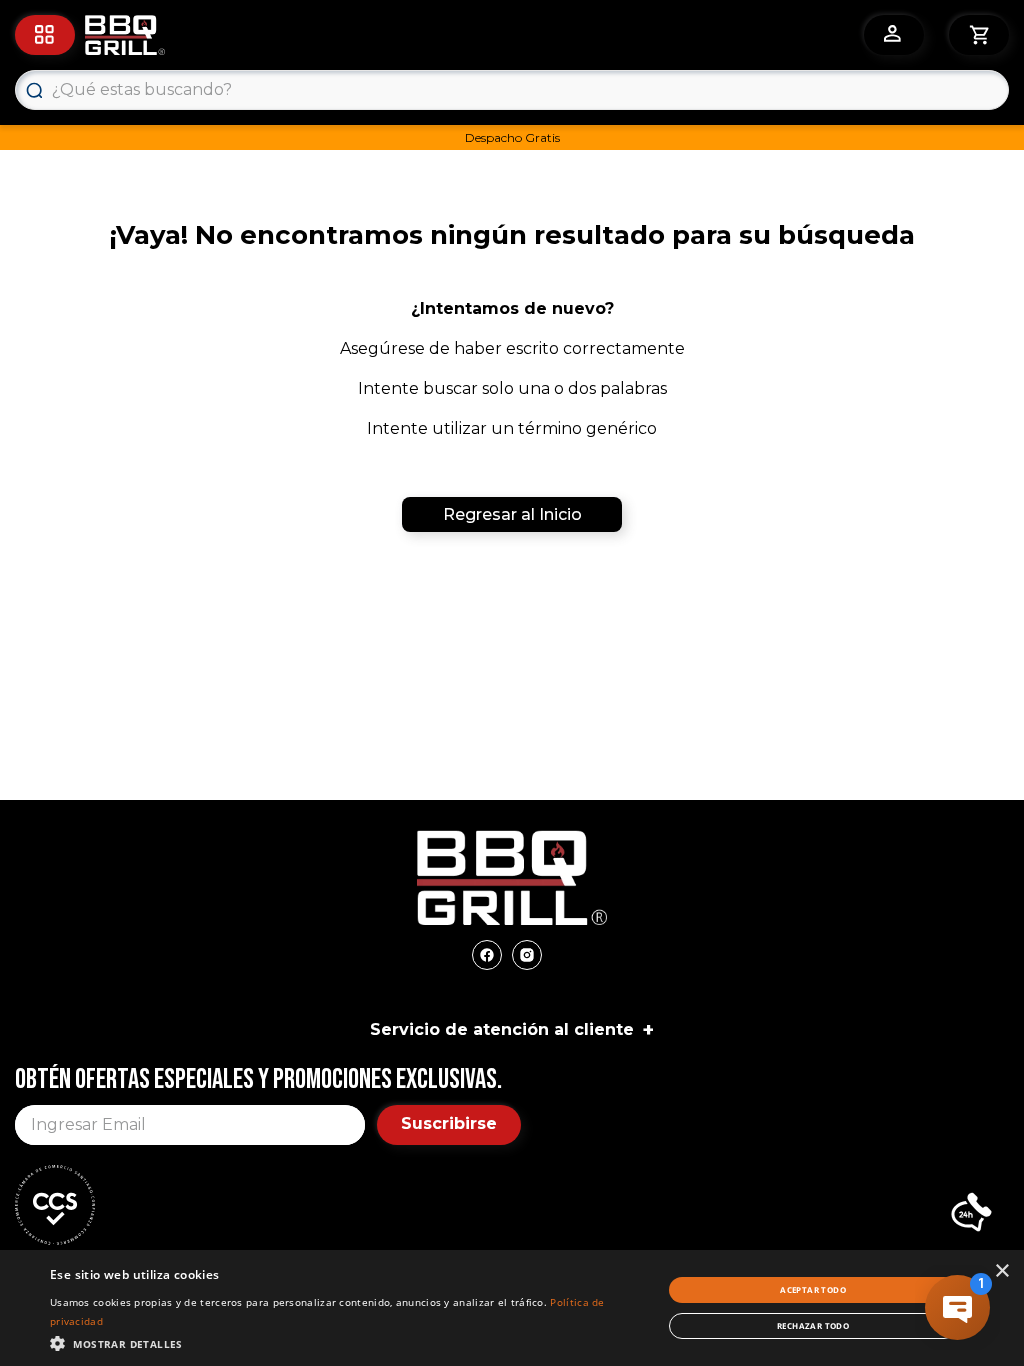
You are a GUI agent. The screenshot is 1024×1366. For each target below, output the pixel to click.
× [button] (1001, 1271)
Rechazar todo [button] (813, 1325)
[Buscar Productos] (34, 90)
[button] (971, 1214)
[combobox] (512, 90)
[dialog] (512, 1308)
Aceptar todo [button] (813, 1289)
